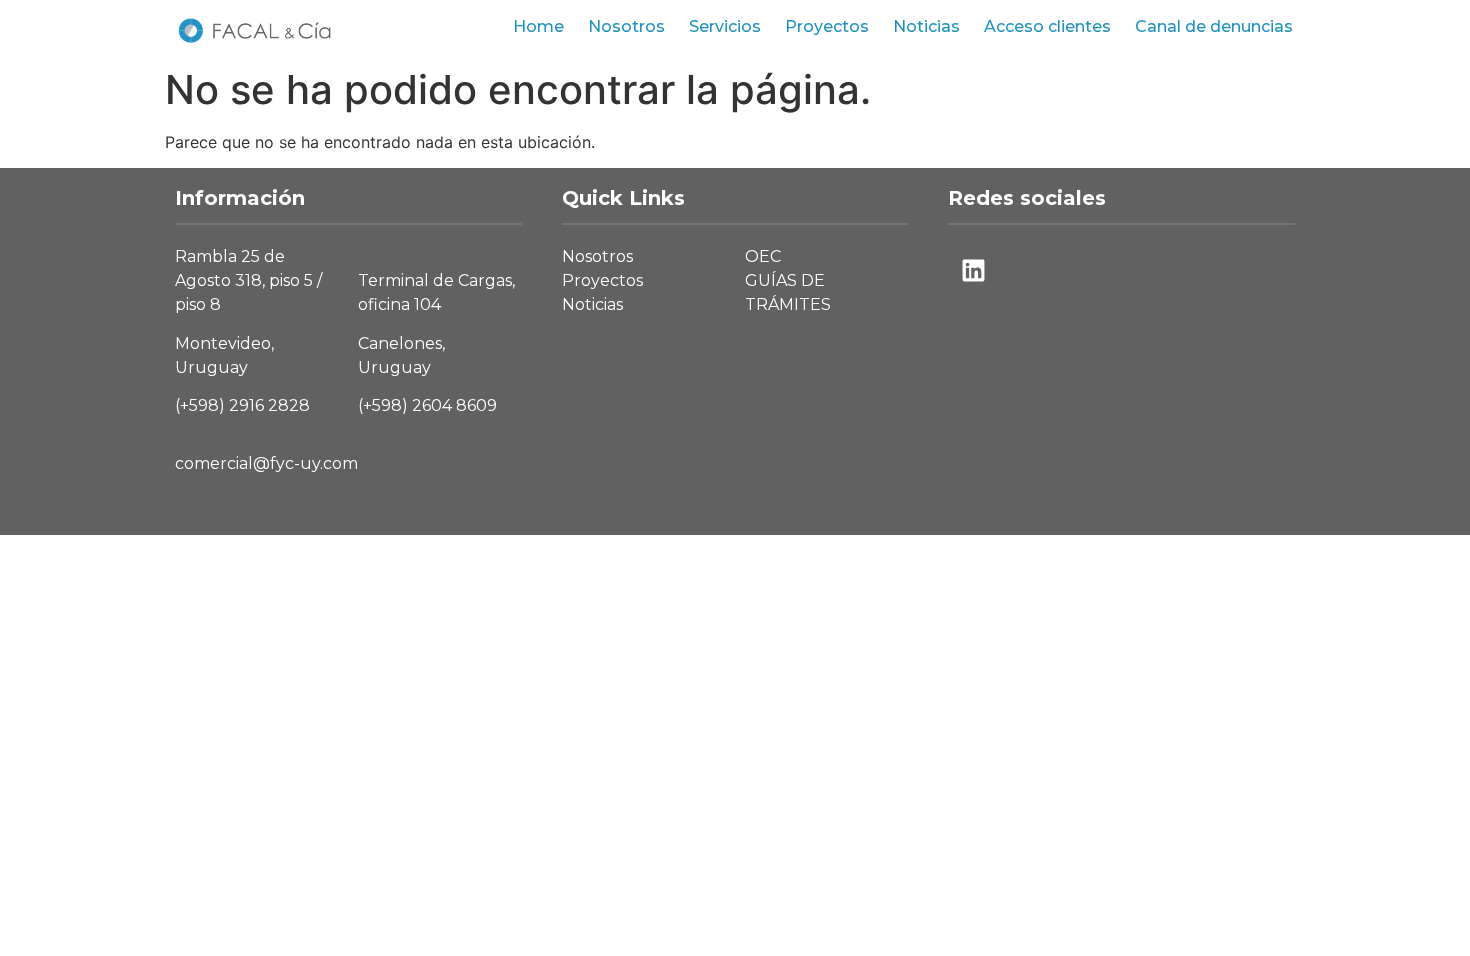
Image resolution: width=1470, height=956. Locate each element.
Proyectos (827, 26)
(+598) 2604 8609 (427, 405)
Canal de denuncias (1214, 26)
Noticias (926, 26)
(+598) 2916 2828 (242, 405)
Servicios (725, 26)
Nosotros (626, 26)
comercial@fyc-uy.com (266, 463)
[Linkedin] (973, 270)
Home (538, 26)
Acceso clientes (1047, 26)
